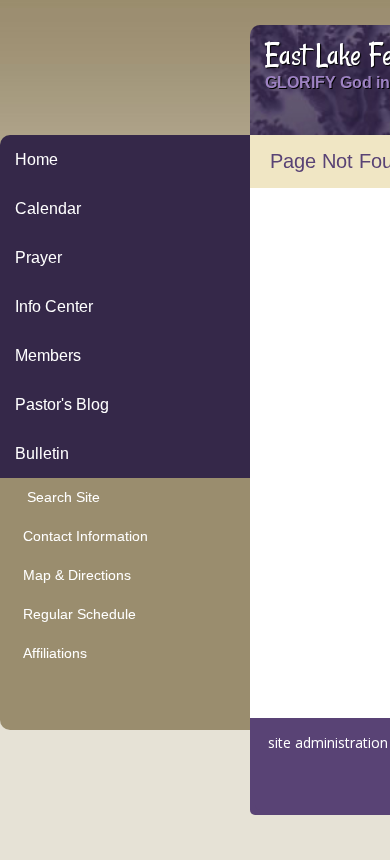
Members (48, 355)
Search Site (57, 497)
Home (36, 159)
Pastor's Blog (62, 404)
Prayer (38, 257)
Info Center (54, 306)
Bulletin (42, 453)
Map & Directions (73, 575)
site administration (328, 742)
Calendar (48, 208)
